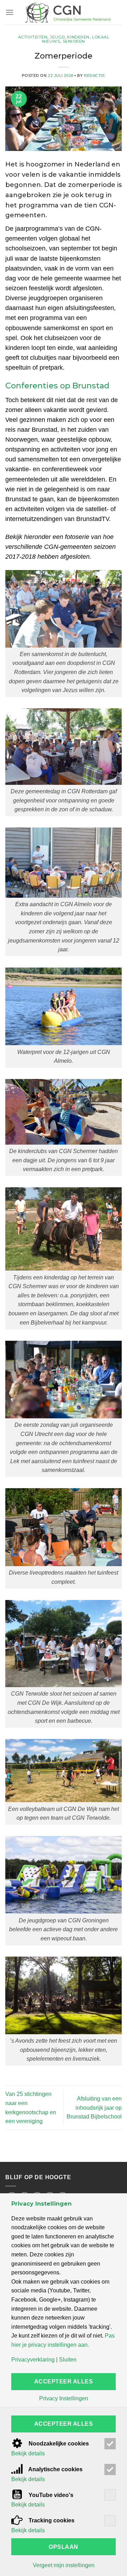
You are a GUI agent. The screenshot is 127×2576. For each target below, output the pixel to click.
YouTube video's (50, 2495)
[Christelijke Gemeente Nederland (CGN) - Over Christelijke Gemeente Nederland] (67, 12)
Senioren (74, 41)
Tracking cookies (51, 2520)
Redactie (94, 75)
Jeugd (57, 37)
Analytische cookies (55, 2469)
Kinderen (78, 37)
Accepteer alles (64, 2381)
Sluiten (68, 2360)
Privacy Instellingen (64, 2399)
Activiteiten (33, 37)
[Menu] (10, 12)
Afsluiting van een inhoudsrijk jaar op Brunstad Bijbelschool (94, 2108)
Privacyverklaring (33, 2360)
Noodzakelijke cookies (58, 2444)
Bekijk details (28, 2454)
